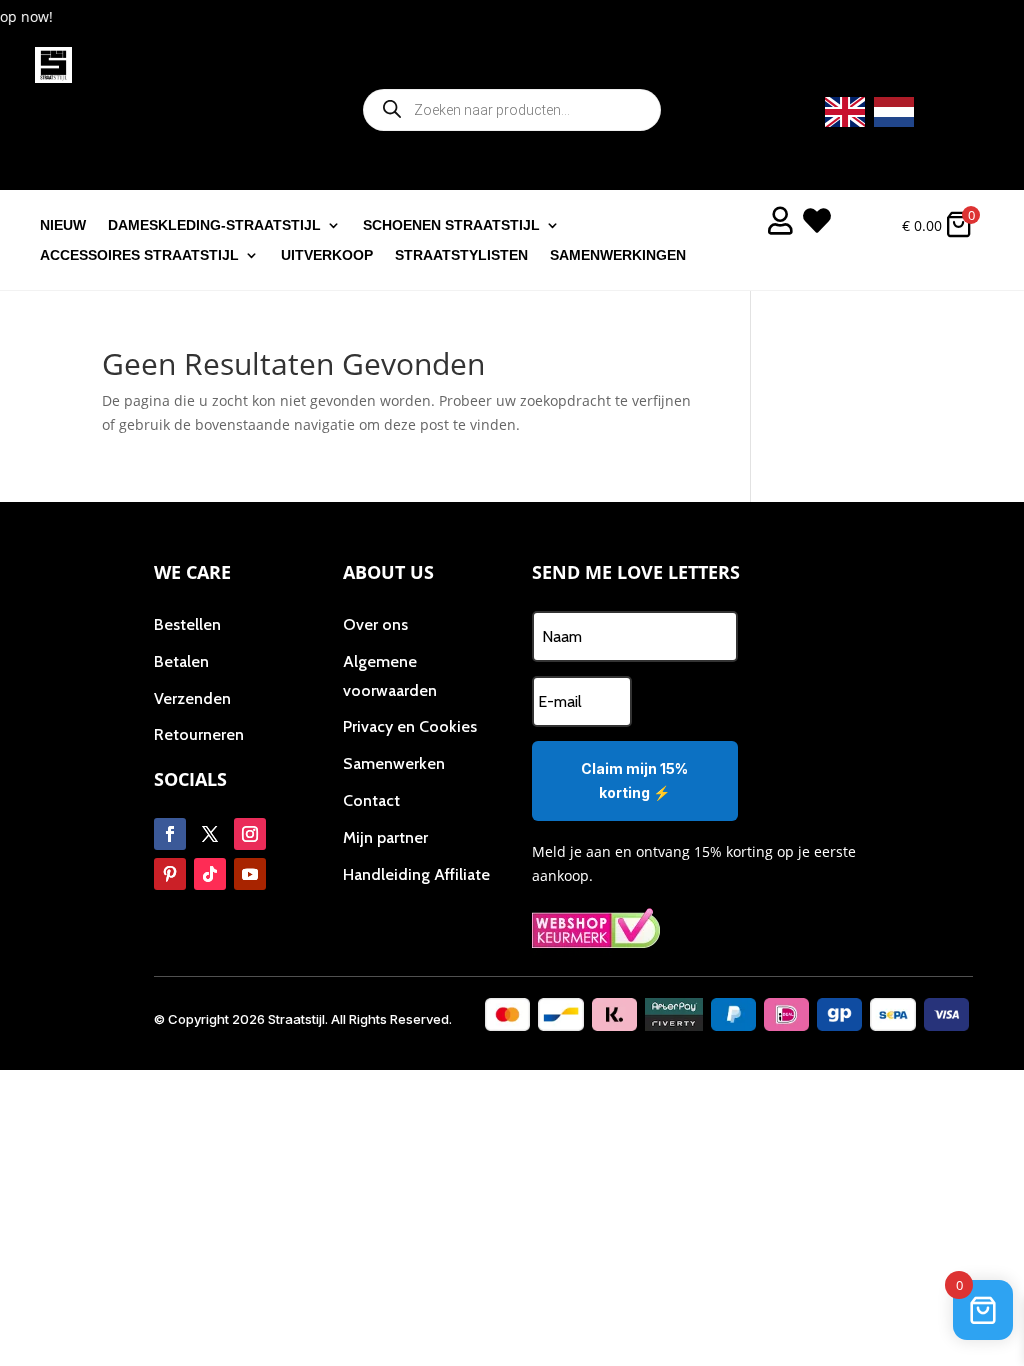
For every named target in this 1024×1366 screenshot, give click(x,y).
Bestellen (187, 624)
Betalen (181, 661)
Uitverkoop (327, 255)
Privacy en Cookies (410, 726)
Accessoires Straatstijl (139, 255)
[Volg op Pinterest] (170, 874)
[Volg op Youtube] (250, 874)
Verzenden (192, 698)
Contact (371, 800)
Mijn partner (385, 837)
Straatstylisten (461, 255)
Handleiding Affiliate (416, 874)
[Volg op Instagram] (250, 834)
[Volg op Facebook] (170, 834)
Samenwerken (394, 763)
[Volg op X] (210, 834)
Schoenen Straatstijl (451, 225)
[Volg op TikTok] (210, 874)
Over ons (375, 624)
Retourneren (199, 734)
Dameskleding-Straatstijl (214, 225)
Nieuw (63, 225)
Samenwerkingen (618, 255)
